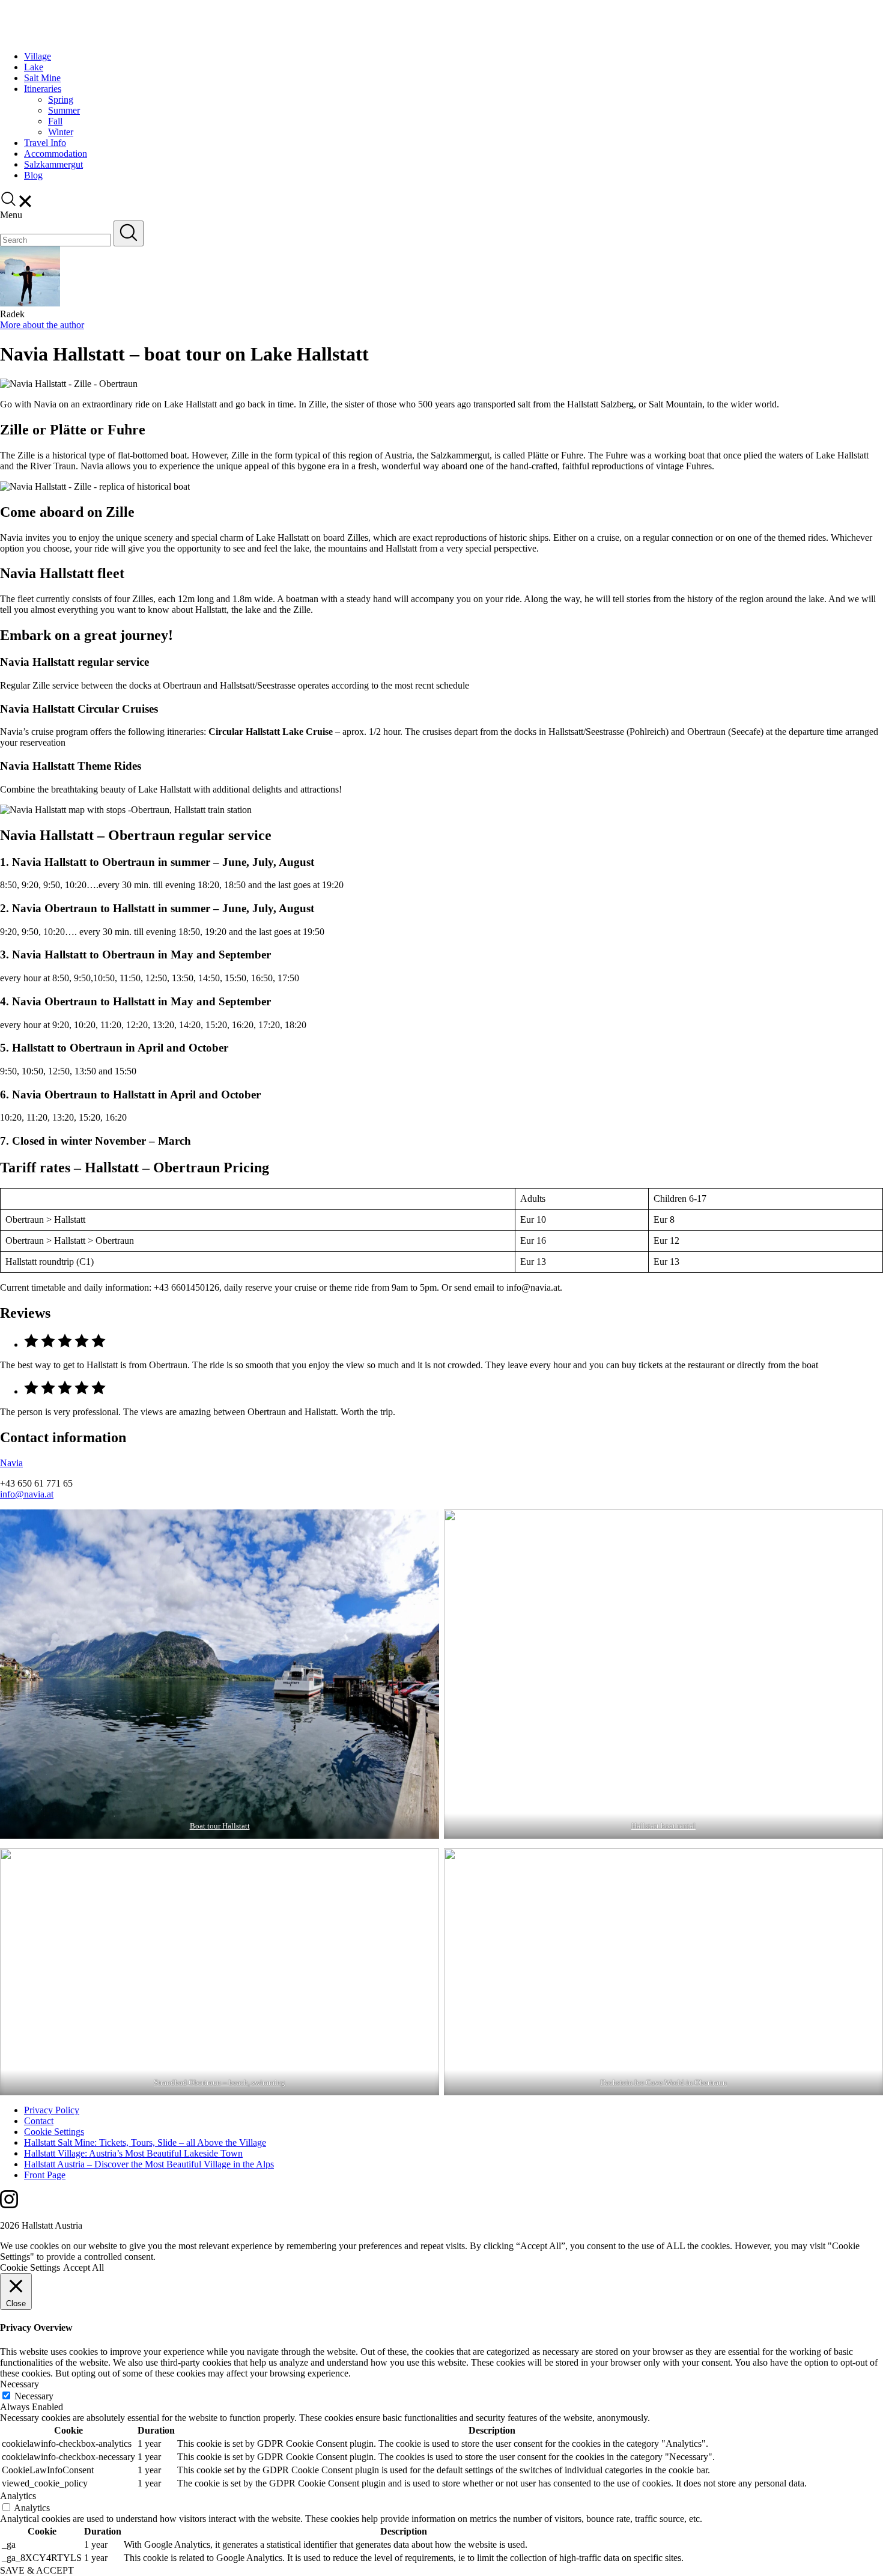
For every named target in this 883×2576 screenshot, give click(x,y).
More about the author (42, 325)
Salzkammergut (53, 164)
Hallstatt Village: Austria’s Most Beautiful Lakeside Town (133, 2153)
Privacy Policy (52, 2110)
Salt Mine (42, 78)
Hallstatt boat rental (663, 1826)
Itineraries (43, 89)
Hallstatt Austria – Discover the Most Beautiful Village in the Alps (149, 2164)
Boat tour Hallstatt (220, 1826)
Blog (33, 175)
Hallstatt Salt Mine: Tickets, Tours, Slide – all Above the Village (145, 2142)
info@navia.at (27, 1494)
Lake (34, 67)
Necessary (34, 2396)
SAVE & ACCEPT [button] (37, 2570)
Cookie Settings (54, 2132)
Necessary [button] (20, 2384)
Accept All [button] (83, 2267)
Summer (64, 110)
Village (38, 56)
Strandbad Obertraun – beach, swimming (220, 2082)
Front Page (45, 2175)
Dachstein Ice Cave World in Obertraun (663, 2082)
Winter (61, 132)
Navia (11, 1463)
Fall (55, 121)
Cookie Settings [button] (30, 2267)
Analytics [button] (18, 2496)
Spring (61, 99)
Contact (39, 2121)
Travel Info (45, 143)
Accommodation (56, 154)
